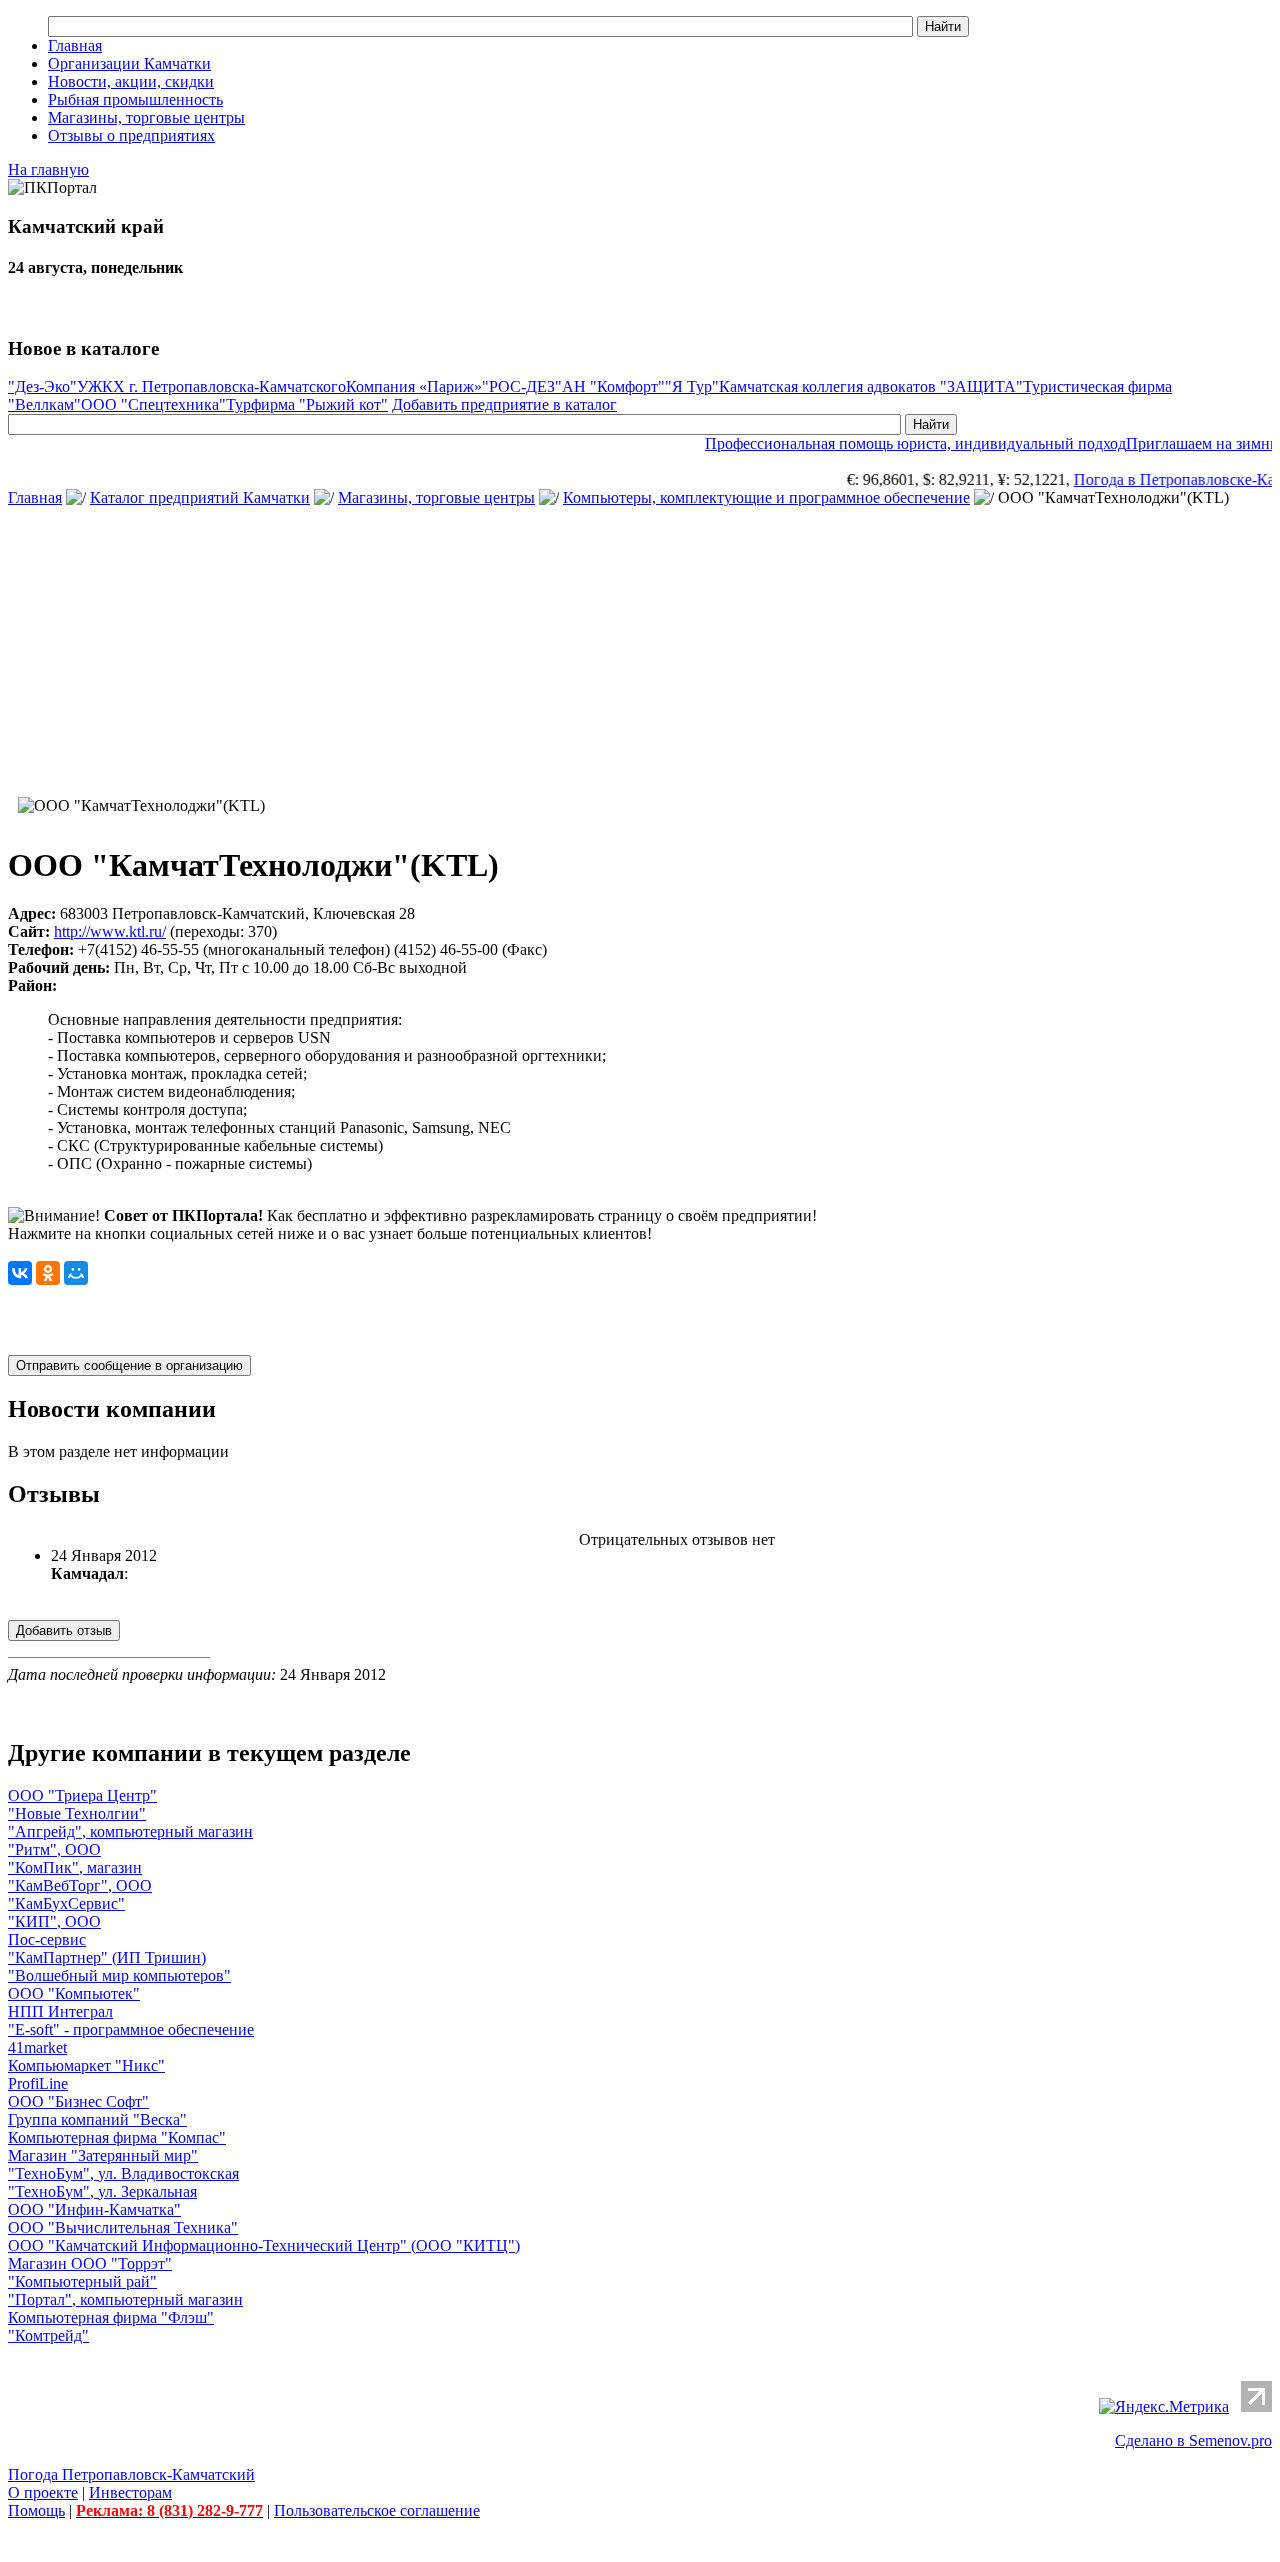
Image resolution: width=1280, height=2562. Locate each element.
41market (37, 2047)
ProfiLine (38, 2083)
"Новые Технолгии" (77, 1813)
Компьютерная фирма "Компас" (117, 2137)
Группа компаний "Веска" (97, 2119)
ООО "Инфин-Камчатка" (94, 2209)
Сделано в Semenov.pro (1193, 2440)
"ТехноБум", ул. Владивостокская (123, 2173)
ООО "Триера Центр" (82, 1795)
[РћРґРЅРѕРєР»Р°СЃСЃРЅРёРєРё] (48, 1273)
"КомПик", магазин (75, 1867)
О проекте (43, 2492)
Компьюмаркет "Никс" (86, 2065)
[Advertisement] (640, 647)
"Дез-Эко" (42, 386)
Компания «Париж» (414, 386)
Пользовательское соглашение (377, 2510)
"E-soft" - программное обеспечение (131, 2029)
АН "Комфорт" (613, 386)
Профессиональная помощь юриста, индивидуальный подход (895, 443)
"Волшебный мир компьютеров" (119, 1975)
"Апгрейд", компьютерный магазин (130, 1831)
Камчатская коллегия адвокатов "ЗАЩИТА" (871, 386)
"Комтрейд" (48, 2335)
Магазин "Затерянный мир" (103, 2155)
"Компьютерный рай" (82, 2281)
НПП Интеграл (60, 2011)
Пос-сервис (47, 1939)
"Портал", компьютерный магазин (125, 2299)
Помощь (36, 2510)
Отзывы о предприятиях (131, 135)
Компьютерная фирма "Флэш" (111, 2317)
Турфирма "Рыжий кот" (307, 404)
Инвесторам (130, 2492)
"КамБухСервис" (66, 1903)
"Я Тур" (692, 386)
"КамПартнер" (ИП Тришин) (107, 1957)
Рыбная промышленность (135, 99)
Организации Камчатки (129, 63)
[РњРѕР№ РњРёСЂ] (76, 1273)
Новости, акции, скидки (131, 81)
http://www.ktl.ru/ (110, 931)
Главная (75, 45)
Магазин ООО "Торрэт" (90, 2263)
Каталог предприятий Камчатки (200, 497)
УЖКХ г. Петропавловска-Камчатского (211, 386)
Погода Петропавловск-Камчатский (131, 2474)
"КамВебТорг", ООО (80, 1885)
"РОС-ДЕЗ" (522, 386)
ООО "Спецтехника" (153, 404)
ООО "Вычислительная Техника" (123, 2227)
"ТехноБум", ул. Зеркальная (102, 2191)
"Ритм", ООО (54, 1849)
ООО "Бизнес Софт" (78, 2101)
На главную (48, 169)
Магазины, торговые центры (146, 117)
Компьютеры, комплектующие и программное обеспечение (766, 497)
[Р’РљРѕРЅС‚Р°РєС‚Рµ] (20, 1273)
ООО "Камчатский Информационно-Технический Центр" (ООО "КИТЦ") (264, 2245)
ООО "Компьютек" (74, 1993)
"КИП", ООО (54, 1921)
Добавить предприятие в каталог (504, 404)
